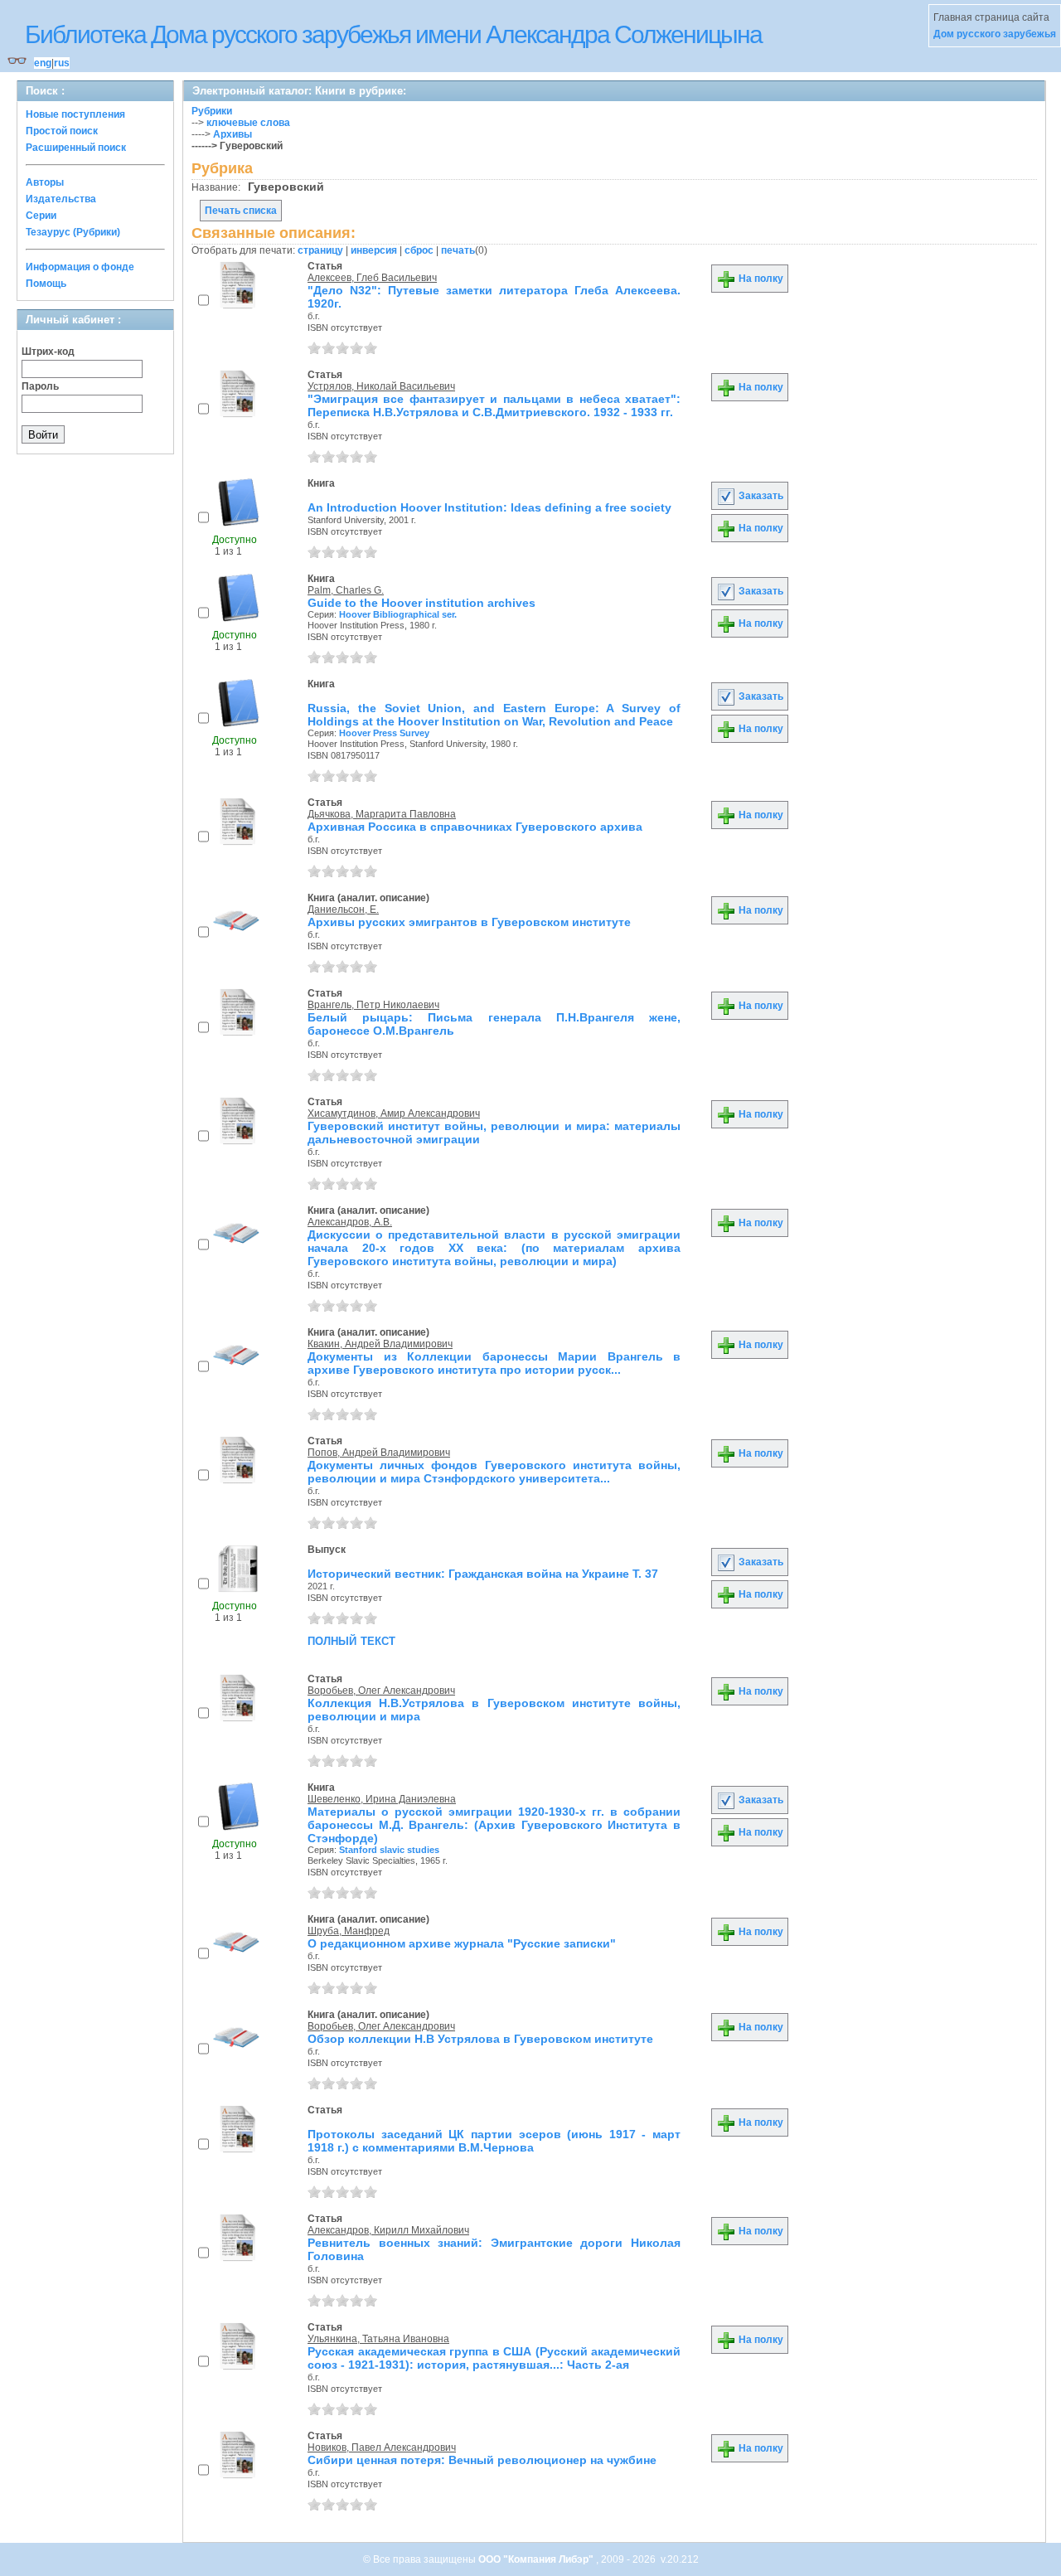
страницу (320, 250)
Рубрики (212, 111)
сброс (419, 250)
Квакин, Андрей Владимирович (380, 1344)
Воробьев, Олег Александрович (381, 1691)
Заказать (760, 496)
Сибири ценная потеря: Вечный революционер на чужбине (482, 2460)
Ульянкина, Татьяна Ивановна (378, 2339)
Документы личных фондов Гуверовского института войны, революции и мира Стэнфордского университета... (494, 1472)
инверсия (374, 250)
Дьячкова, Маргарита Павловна (382, 814)
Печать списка (241, 211)
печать (458, 250)
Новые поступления (75, 114)
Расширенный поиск (76, 148)
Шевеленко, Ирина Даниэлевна (382, 1799)
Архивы (233, 134)
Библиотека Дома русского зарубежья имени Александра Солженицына (393, 34)
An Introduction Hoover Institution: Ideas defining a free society (489, 507)
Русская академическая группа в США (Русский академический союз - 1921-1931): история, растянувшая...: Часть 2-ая (494, 2358)
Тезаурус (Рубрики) (73, 232)
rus (62, 63)
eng (43, 63)
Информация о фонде (80, 267)
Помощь (46, 284)
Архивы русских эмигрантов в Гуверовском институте (469, 922)
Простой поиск (62, 131)
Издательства (61, 199)
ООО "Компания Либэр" (537, 2559)
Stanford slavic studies (389, 1850)
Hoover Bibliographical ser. (398, 614)
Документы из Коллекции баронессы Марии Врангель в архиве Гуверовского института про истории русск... (494, 1363)
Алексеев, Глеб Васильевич (372, 278)
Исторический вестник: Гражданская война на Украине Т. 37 (483, 1574)
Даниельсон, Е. (343, 910)
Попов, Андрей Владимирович (379, 1453)
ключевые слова (248, 123)
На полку (760, 279)
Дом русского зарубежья (995, 34)
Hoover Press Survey (384, 733)
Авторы (45, 182)
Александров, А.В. (350, 1222)
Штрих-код (48, 352)
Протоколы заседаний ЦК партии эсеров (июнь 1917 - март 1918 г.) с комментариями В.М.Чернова (494, 2141)
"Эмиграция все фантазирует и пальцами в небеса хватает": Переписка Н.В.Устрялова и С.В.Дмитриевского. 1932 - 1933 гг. (494, 405)
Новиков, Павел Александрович (382, 2447)
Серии (41, 216)
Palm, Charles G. (346, 590)
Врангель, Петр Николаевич (373, 1005)
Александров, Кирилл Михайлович (388, 2230)
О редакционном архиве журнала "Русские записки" (462, 1943)
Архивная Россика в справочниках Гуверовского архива (475, 827)
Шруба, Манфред (349, 1931)
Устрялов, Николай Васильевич (381, 386)
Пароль (40, 386)
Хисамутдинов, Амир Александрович (394, 1113)
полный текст (351, 1640)
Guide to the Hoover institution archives (421, 603)
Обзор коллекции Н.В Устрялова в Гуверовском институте (480, 2039)
